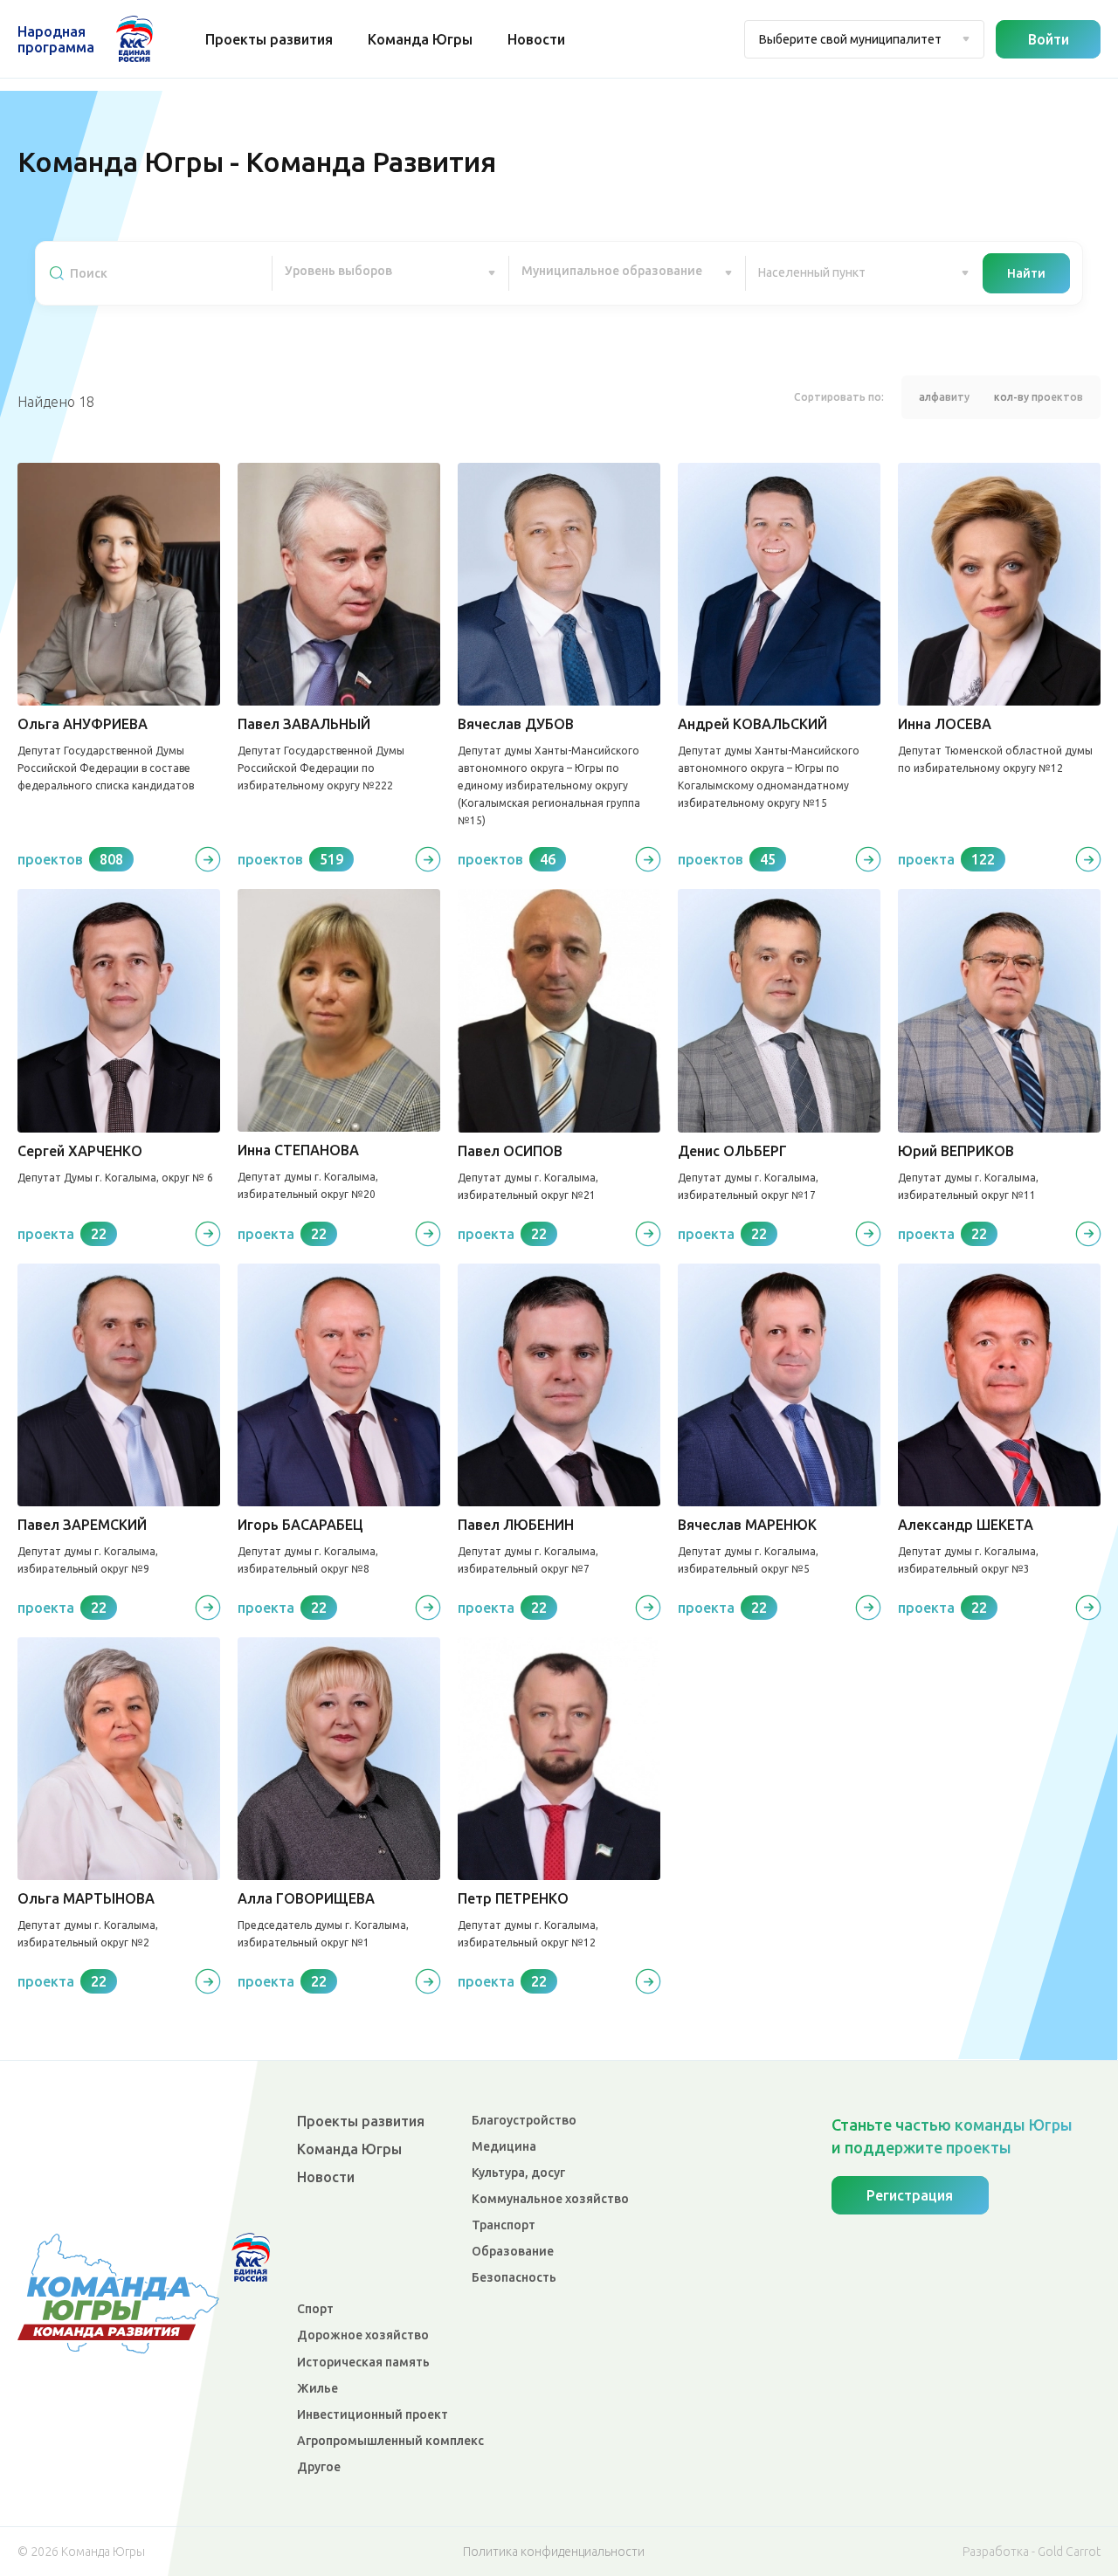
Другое (319, 2467)
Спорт (315, 2309)
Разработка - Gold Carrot (1032, 2552)
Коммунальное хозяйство (550, 2199)
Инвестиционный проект (373, 2414)
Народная (56, 39)
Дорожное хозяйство (363, 2335)
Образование (513, 2251)
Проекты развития (269, 39)
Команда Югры (420, 39)
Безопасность (514, 2277)
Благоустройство (524, 2120)
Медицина (504, 2146)
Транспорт (504, 2225)
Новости (536, 39)
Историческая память (363, 2362)
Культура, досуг (518, 2173)
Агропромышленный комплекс (390, 2441)
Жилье (317, 2388)
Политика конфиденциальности (554, 2552)
